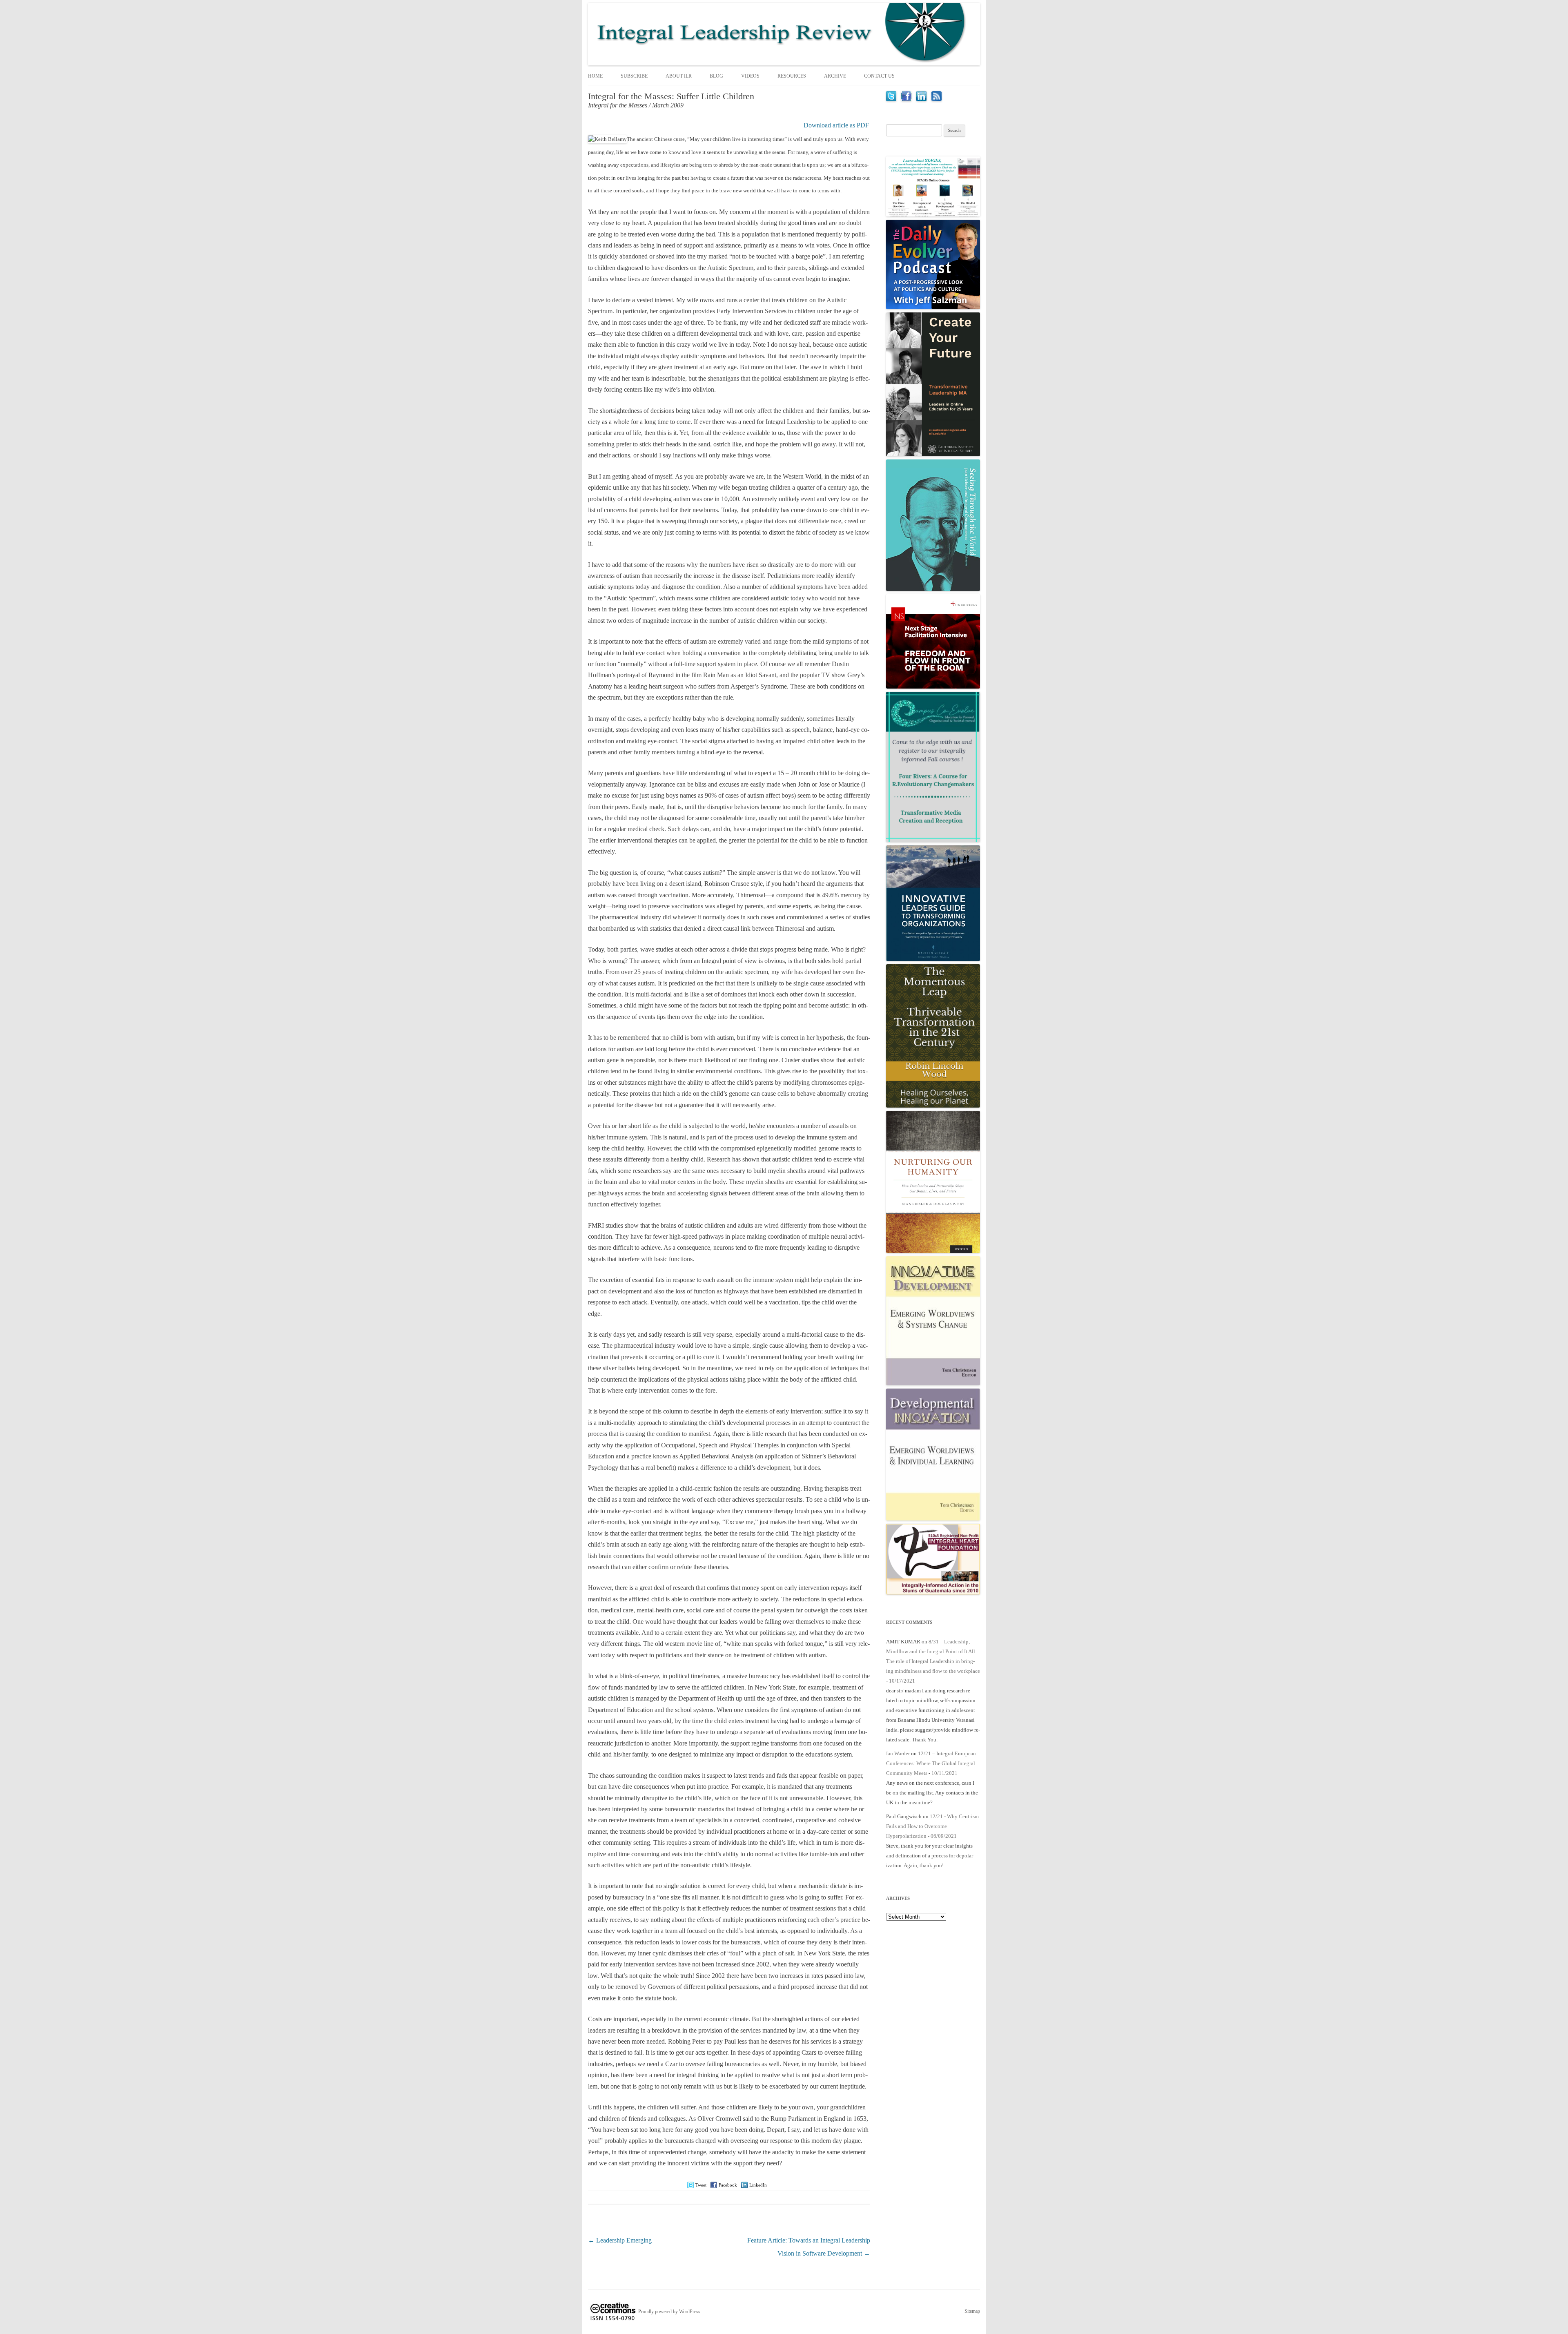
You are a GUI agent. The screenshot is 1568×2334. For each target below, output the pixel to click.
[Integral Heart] (933, 1593)
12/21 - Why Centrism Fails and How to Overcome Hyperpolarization (932, 1826)
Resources (792, 76)
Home (595, 76)
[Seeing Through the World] (933, 589)
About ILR (679, 76)
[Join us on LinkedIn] (921, 99)
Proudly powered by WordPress (669, 2312)
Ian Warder (898, 1753)
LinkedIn (758, 2185)
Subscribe (634, 76)
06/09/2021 (944, 1836)
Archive (835, 76)
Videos (750, 76)
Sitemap (972, 2311)
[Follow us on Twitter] (891, 99)
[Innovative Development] (933, 1383)
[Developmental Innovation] (933, 1519)
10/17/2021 (902, 1681)
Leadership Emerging (620, 2240)
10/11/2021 (944, 1773)
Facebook (728, 2185)
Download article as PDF (836, 125)
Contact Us (879, 76)
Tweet (701, 2185)
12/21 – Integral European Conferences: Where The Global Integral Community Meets (931, 1763)
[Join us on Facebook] (906, 99)
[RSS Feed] (937, 99)
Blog (716, 76)
